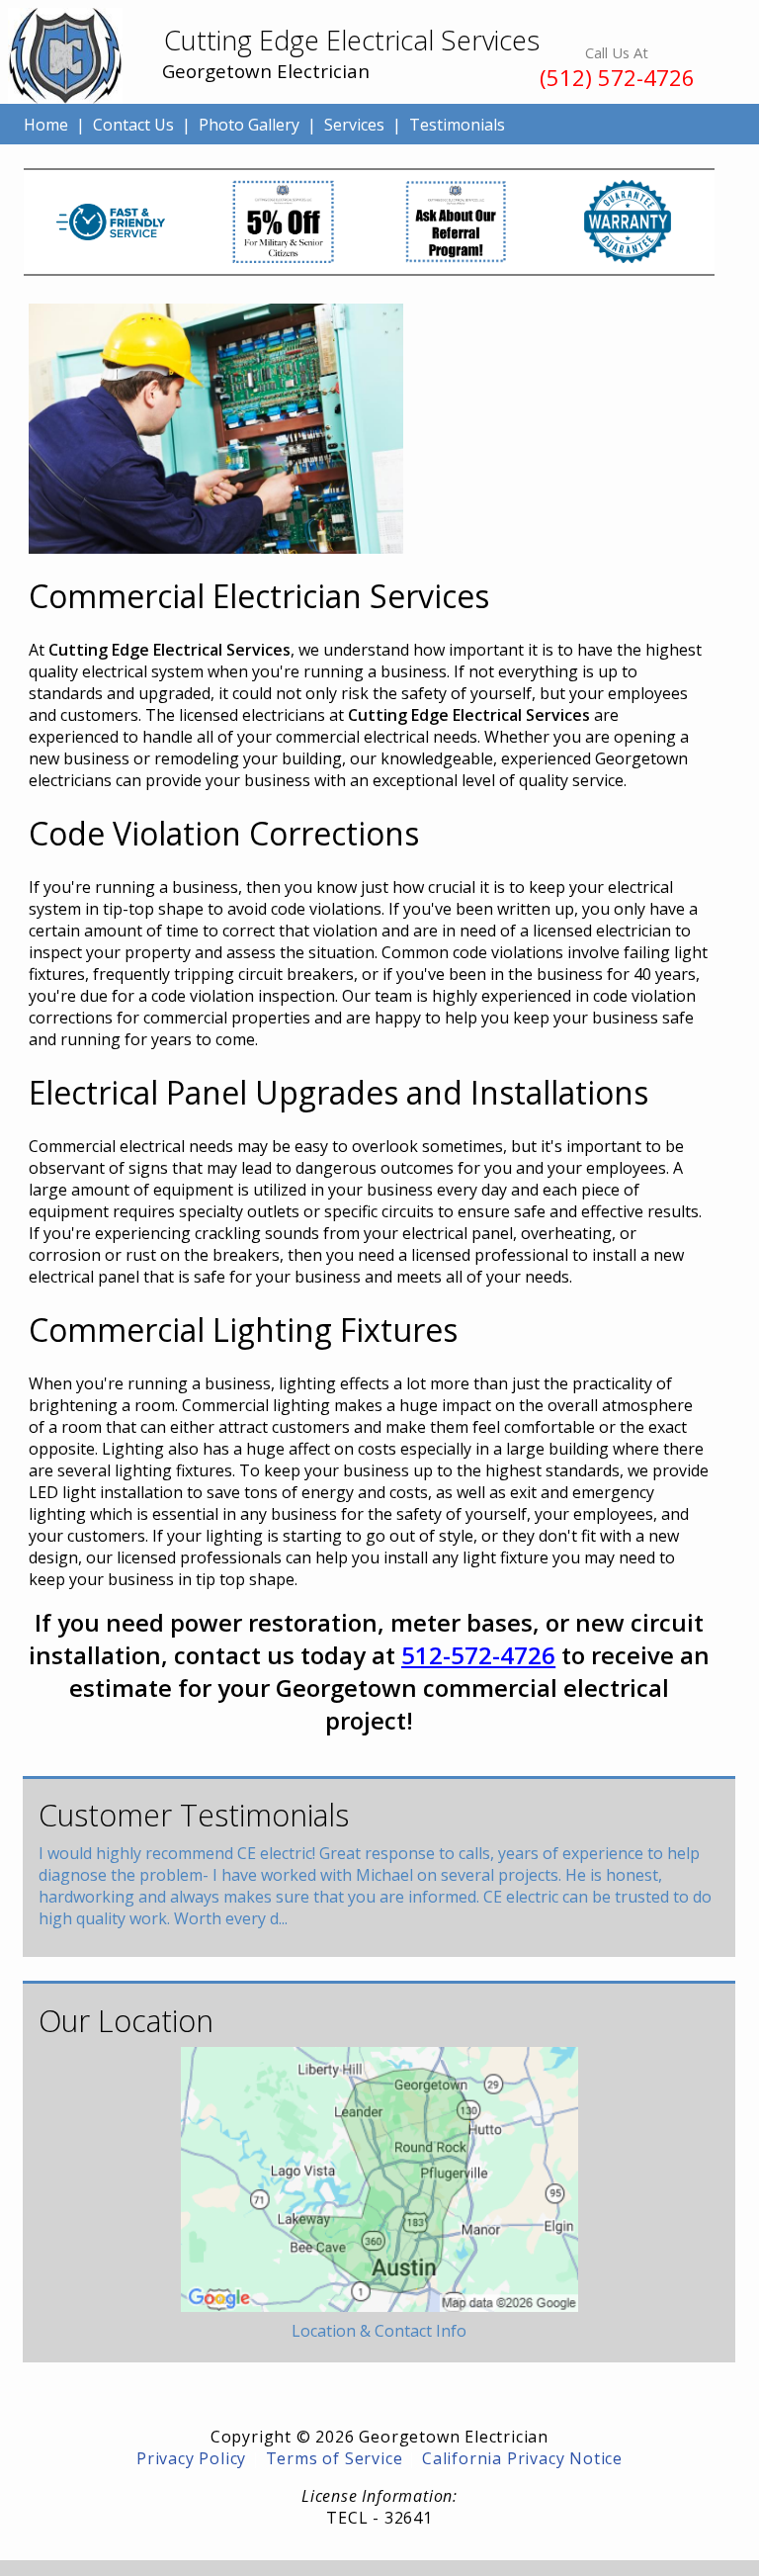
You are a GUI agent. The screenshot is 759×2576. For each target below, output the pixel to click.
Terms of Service (335, 2458)
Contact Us (133, 125)
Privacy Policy (191, 2458)
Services (354, 125)
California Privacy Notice (522, 2458)
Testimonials (457, 125)
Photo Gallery (249, 125)
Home (46, 125)
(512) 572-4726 (617, 77)
